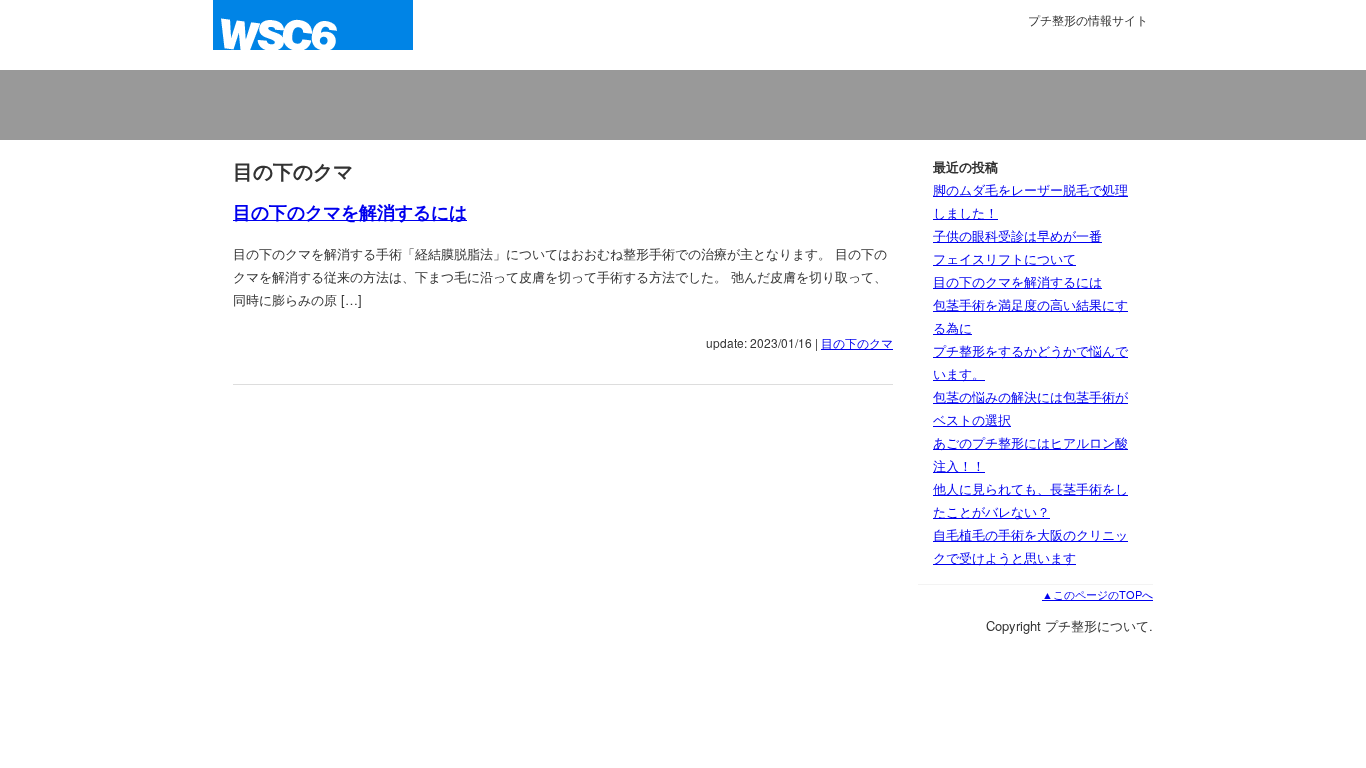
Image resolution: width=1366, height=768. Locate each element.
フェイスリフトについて (1004, 258)
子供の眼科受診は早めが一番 (1017, 235)
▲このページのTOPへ (1097, 594)
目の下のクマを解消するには (350, 212)
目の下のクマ (857, 342)
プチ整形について (313, 35)
